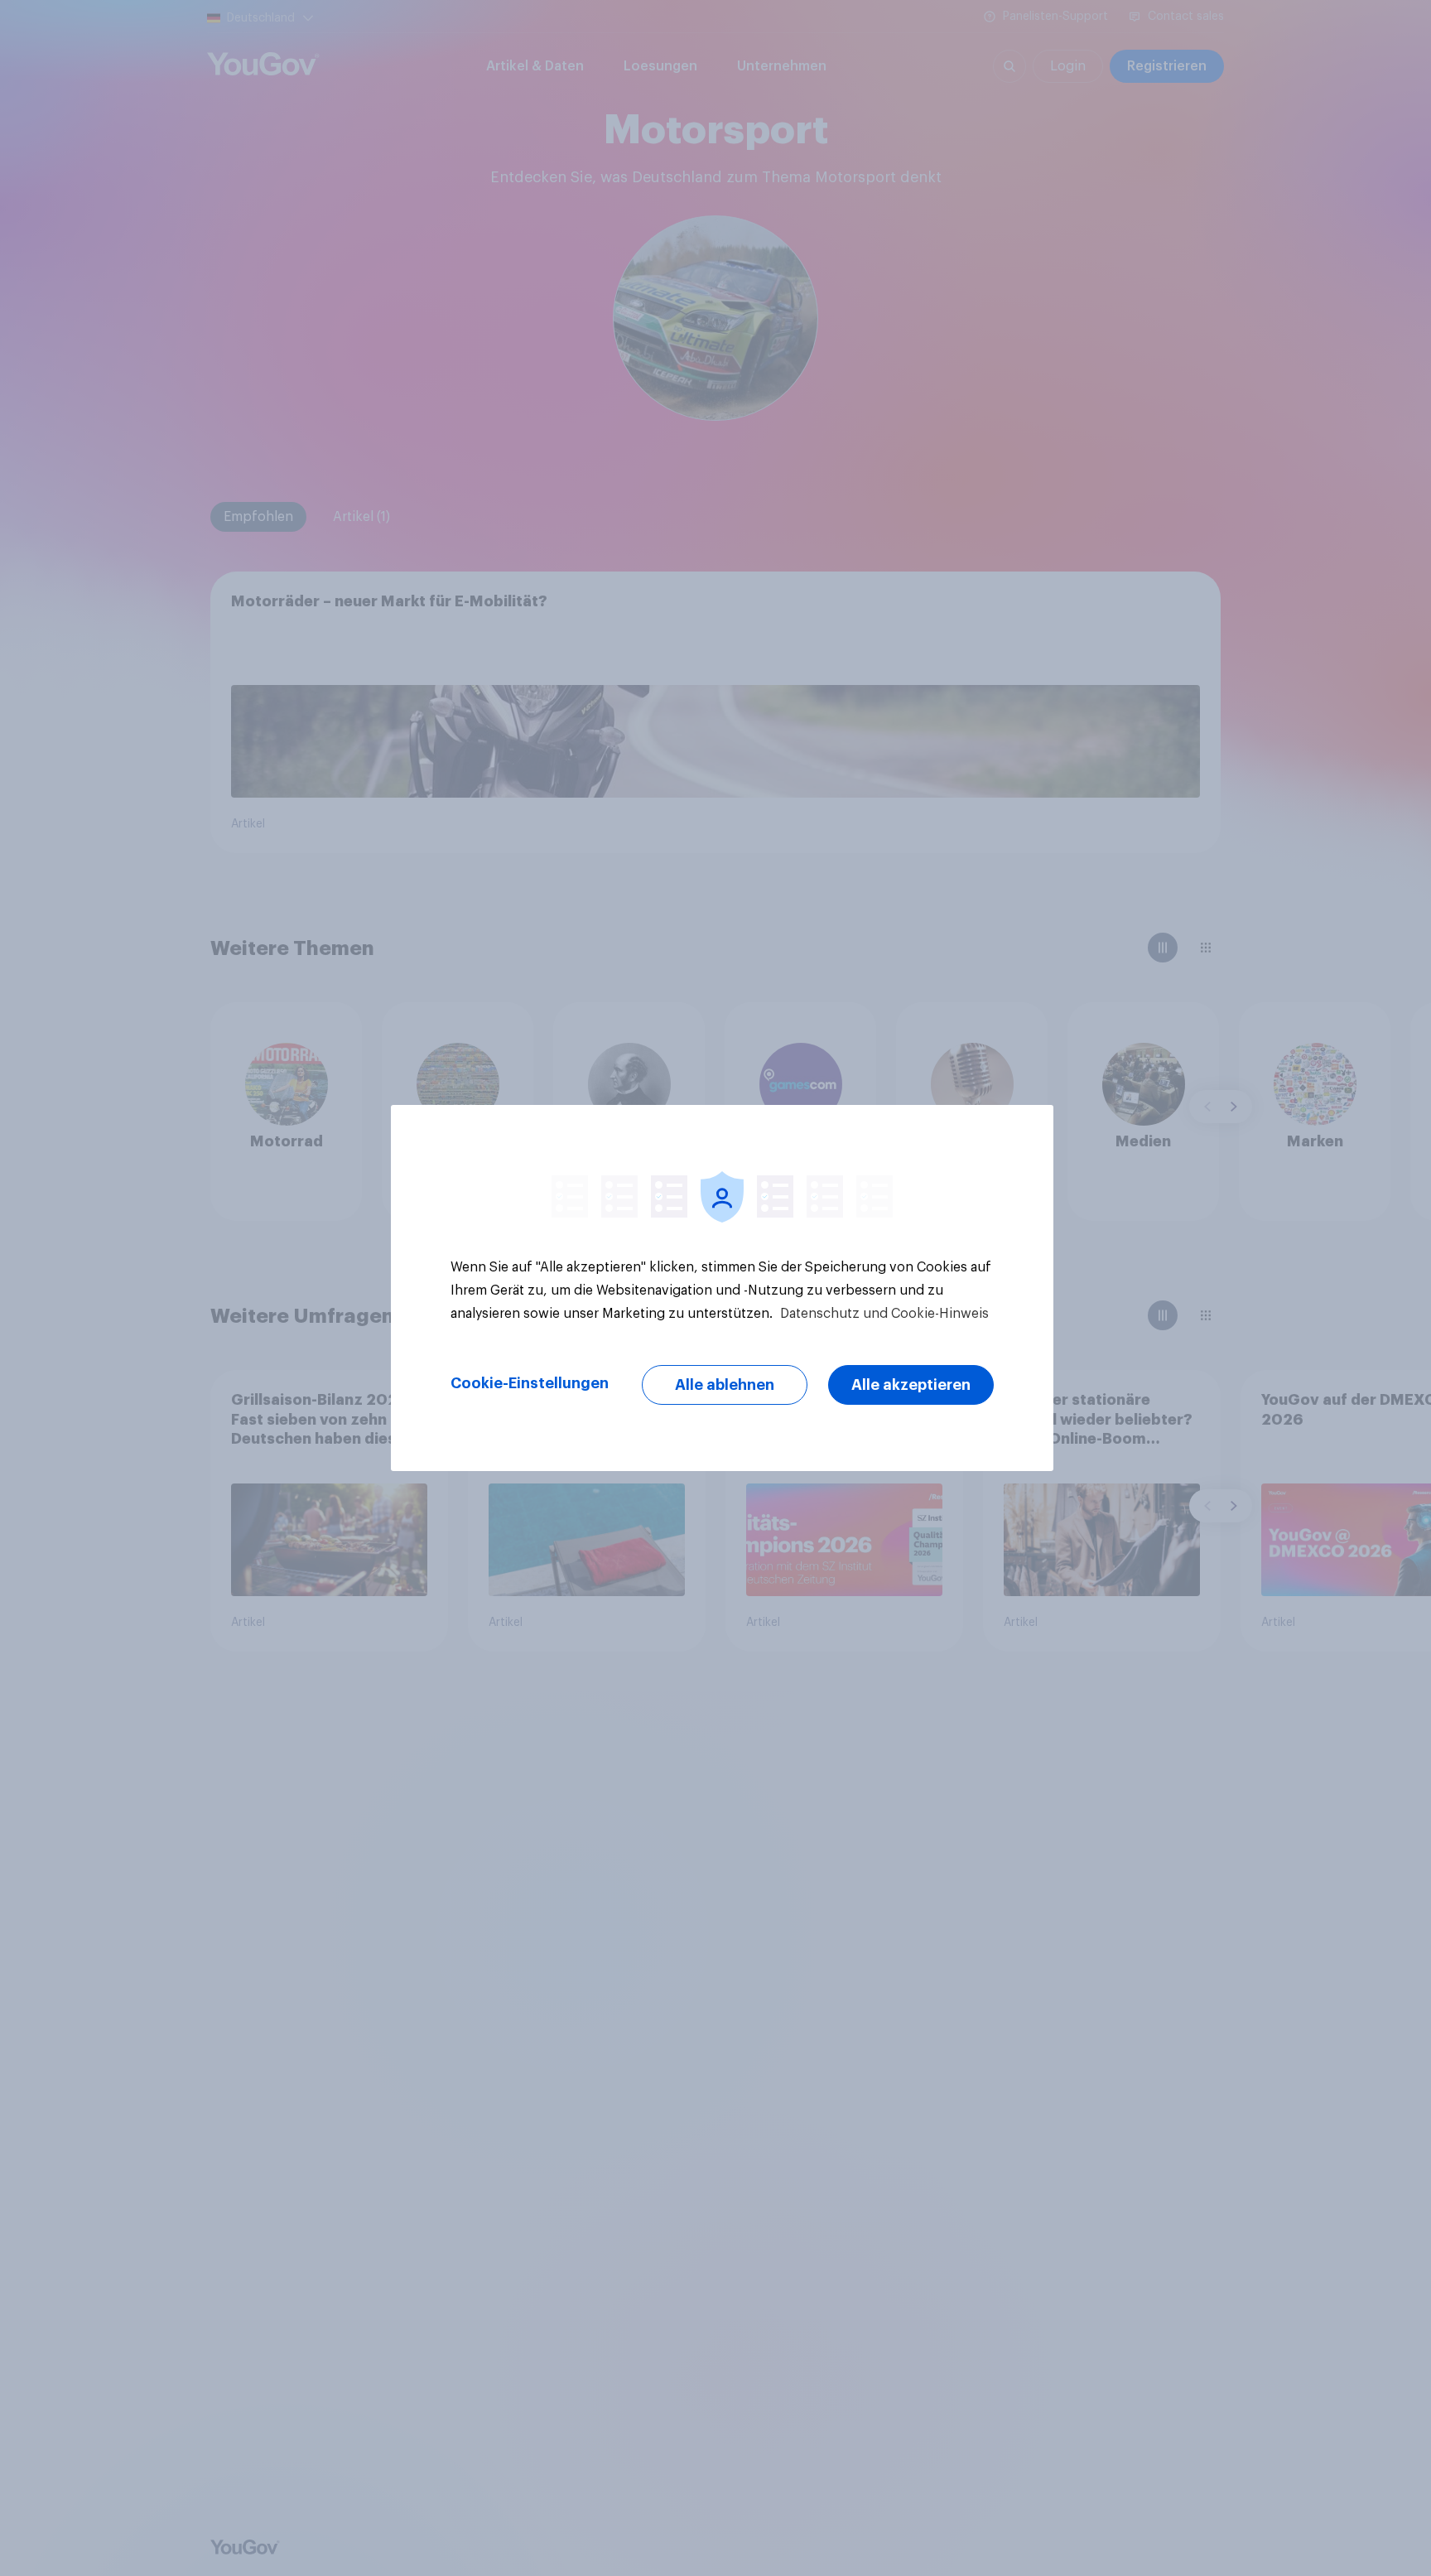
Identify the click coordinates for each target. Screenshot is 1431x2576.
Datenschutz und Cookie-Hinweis (883, 1314)
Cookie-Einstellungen (530, 1383)
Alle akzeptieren (911, 1385)
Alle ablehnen (725, 1385)
